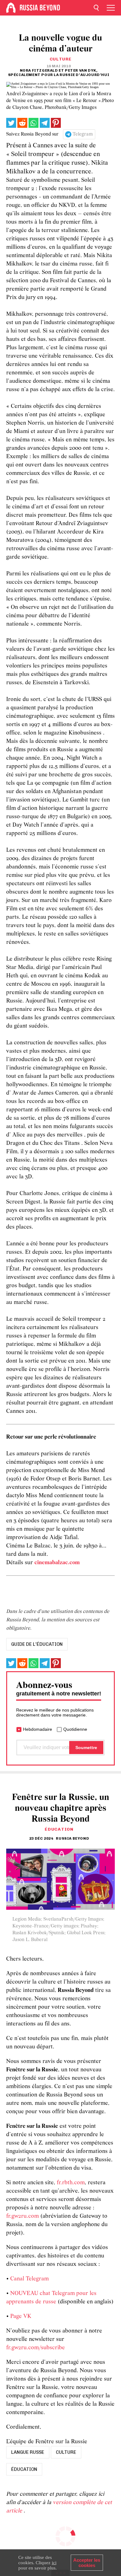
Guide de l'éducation (37, 1644)
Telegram (83, 134)
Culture (61, 59)
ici (54, 2563)
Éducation (59, 1829)
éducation (24, 2469)
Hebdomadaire (38, 1729)
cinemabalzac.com (57, 1563)
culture (66, 2452)
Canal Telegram (29, 2279)
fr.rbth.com (71, 2183)
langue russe (28, 2452)
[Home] (11, 8)
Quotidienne (75, 1729)
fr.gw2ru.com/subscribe (36, 2348)
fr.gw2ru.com (22, 2216)
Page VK (21, 2317)
